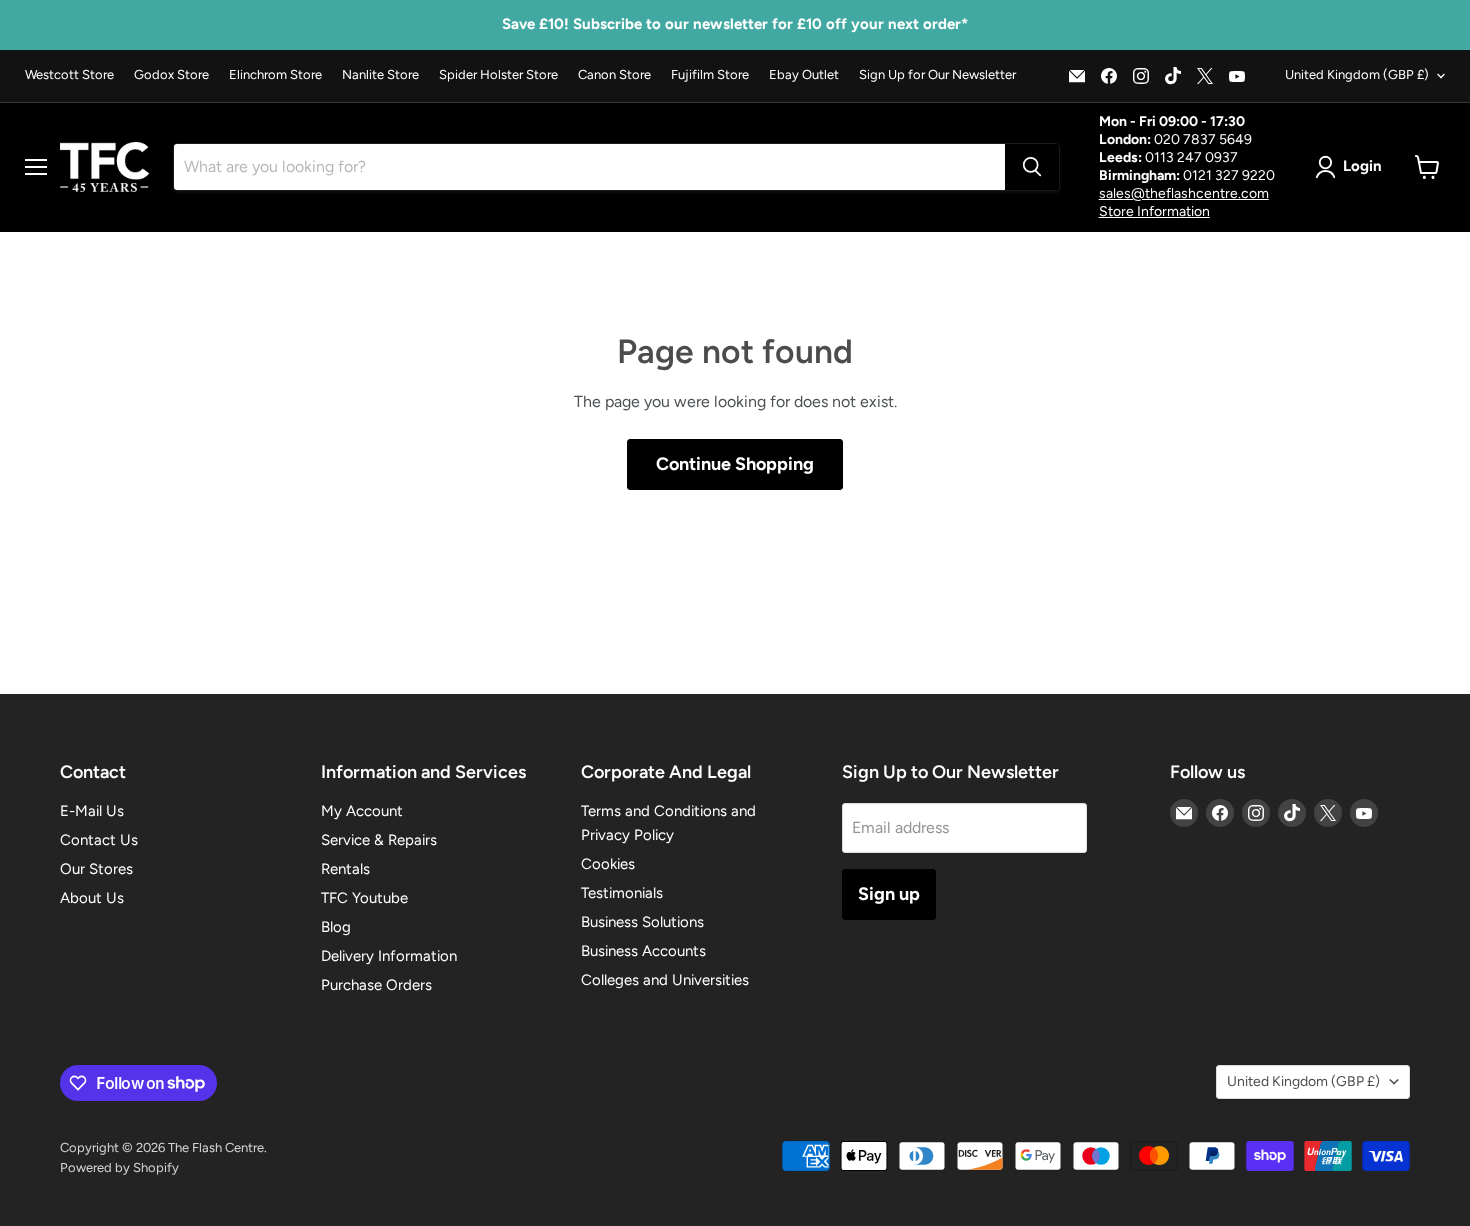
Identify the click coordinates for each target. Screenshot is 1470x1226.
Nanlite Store (380, 75)
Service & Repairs (379, 840)
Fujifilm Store (710, 75)
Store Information (1154, 211)
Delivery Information (389, 956)
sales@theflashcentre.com (1184, 193)
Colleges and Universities (665, 980)
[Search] (1032, 167)
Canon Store (614, 75)
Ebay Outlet (804, 75)
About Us (92, 898)
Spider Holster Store (498, 75)
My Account (362, 811)
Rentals (345, 869)
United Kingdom (1357, 74)
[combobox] (589, 167)
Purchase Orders (376, 985)
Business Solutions (642, 922)
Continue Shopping (735, 464)
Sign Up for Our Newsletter (937, 75)
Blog (336, 927)
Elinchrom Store (275, 75)
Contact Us (99, 840)
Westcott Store (69, 75)
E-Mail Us (92, 811)
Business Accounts (643, 951)
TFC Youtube (364, 898)
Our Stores (96, 869)
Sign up (889, 894)
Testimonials (622, 893)
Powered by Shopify (119, 1167)
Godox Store (171, 75)
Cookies (608, 864)
